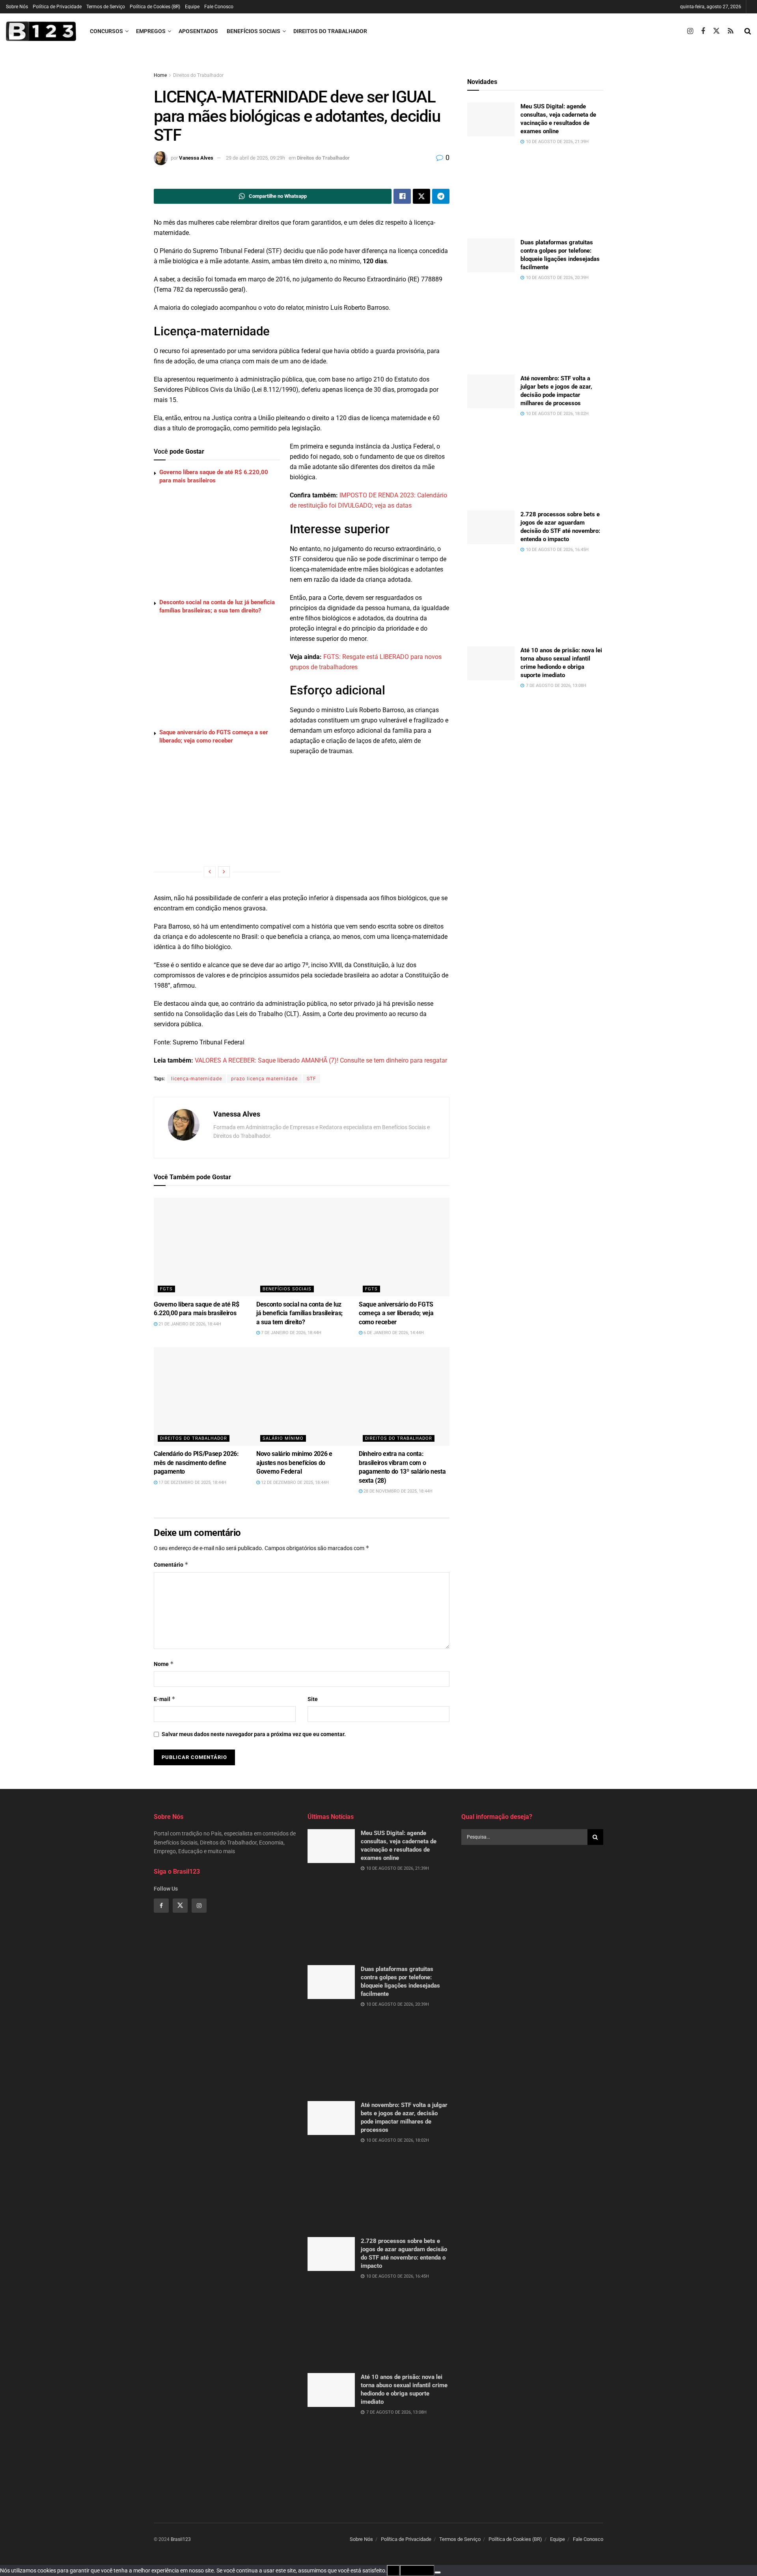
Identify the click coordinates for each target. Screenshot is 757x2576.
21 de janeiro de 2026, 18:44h (189, 1324)
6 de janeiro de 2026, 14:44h (393, 1333)
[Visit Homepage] (41, 31)
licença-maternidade (197, 1079)
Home (160, 75)
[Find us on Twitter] (716, 31)
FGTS (166, 1289)
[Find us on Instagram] (690, 31)
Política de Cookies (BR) (155, 7)
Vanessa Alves (196, 158)
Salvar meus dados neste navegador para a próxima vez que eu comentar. (254, 1734)
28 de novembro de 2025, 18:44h (397, 1491)
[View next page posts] (224, 872)
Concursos (106, 31)
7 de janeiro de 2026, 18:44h (291, 1333)
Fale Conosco (219, 7)
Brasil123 (181, 2539)
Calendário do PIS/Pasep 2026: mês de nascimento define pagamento (196, 1463)
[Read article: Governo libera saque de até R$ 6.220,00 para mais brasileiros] (223, 1247)
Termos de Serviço (106, 7)
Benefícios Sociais (254, 31)
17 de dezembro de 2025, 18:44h (192, 1483)
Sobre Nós (17, 7)
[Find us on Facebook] (703, 31)
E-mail (165, 1699)
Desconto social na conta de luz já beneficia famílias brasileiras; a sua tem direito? (299, 1313)
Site (313, 1699)
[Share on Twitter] (421, 196)
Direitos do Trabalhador (330, 31)
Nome (164, 1664)
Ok (393, 2570)
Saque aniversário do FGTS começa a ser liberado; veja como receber (396, 1313)
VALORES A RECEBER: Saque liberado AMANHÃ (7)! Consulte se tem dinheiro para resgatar (321, 1060)
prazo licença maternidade (264, 1079)
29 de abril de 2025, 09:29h (255, 158)
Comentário (171, 1564)
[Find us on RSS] (731, 31)
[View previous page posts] (210, 872)
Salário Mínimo (283, 1438)
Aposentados (198, 31)
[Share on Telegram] (441, 196)
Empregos (151, 31)
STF (311, 1079)
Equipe (192, 7)
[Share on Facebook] (402, 196)
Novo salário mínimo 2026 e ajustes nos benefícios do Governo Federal (294, 1463)
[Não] (438, 2572)
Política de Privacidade (57, 7)
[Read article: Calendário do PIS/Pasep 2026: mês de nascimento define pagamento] (223, 1396)
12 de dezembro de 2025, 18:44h (294, 1483)
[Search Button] (748, 31)
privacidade (417, 2570)
